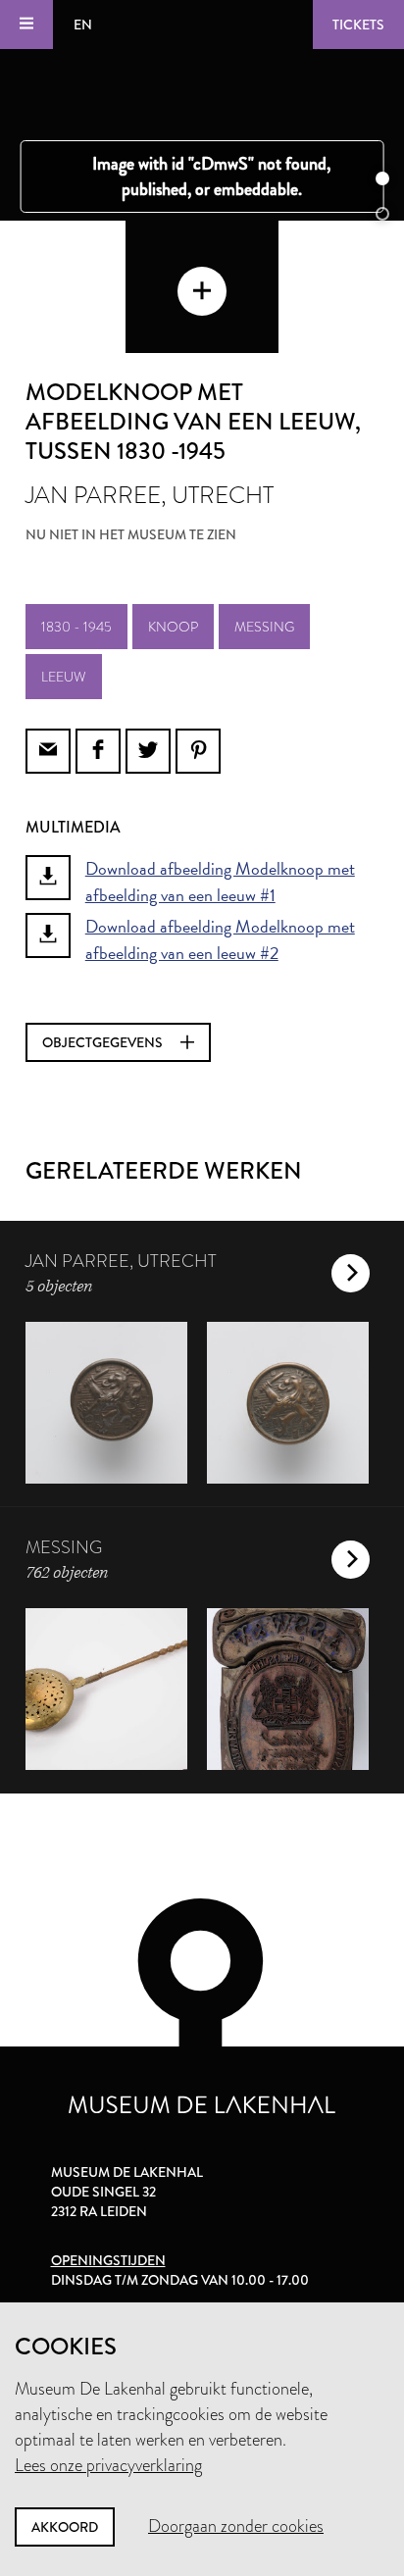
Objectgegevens (104, 1042)
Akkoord (65, 2527)
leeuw (64, 677)
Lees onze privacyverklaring (108, 2465)
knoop (173, 627)
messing (264, 627)
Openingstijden (108, 2260)
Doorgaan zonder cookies (236, 2526)
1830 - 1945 (76, 627)
